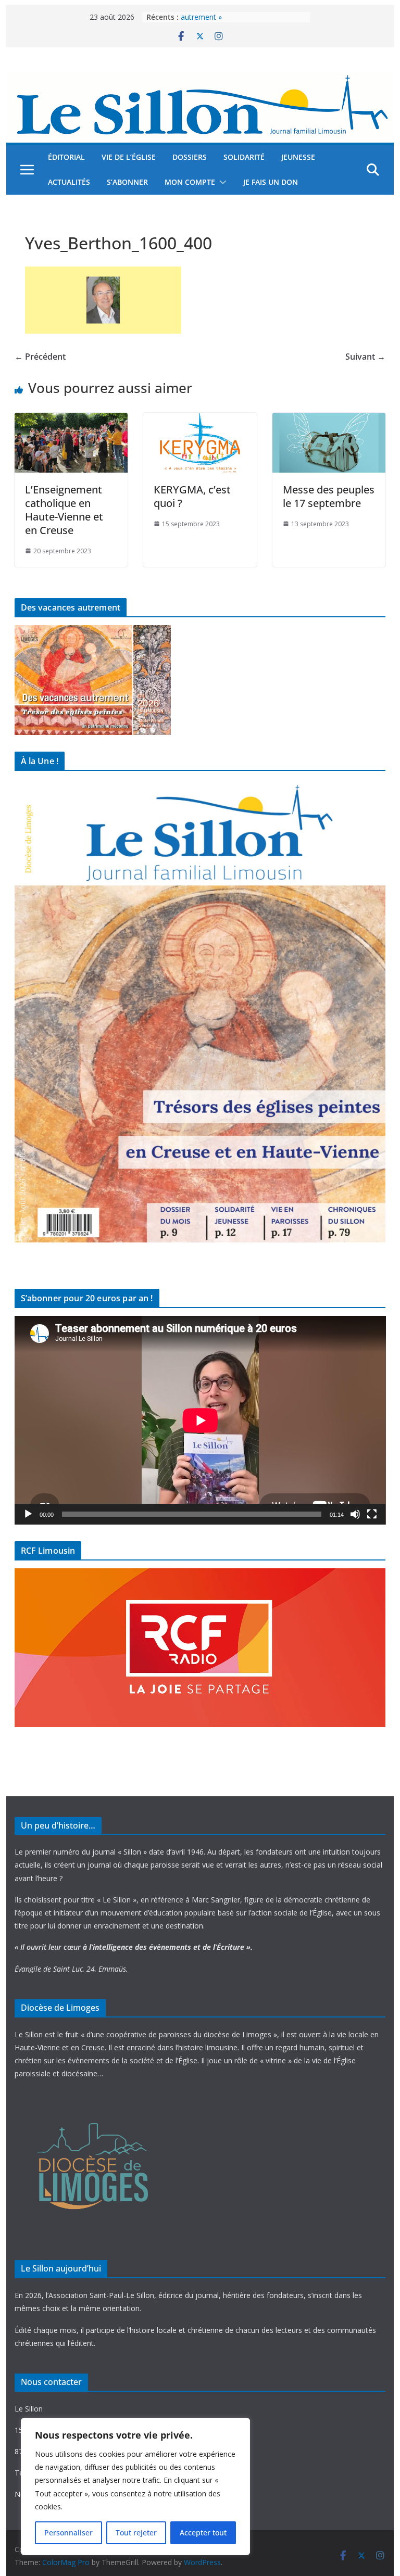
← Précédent (40, 357)
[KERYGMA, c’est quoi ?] (200, 420)
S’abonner (127, 182)
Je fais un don (271, 182)
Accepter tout (203, 2533)
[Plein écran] (372, 1514)
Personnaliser (68, 2533)
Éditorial (66, 157)
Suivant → (365, 357)
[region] (135, 2486)
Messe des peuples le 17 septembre (329, 496)
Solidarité (244, 157)
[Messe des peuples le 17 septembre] (329, 420)
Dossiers (190, 157)
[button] (221, 182)
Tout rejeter (136, 2533)
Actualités (69, 182)
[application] (200, 1420)
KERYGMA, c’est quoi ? (192, 496)
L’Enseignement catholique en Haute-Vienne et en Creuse (64, 510)
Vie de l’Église (129, 157)
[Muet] (355, 1514)
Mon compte (190, 182)
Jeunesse (298, 157)
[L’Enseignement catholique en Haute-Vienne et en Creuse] (71, 420)
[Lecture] (28, 1514)
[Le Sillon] (200, 79)
